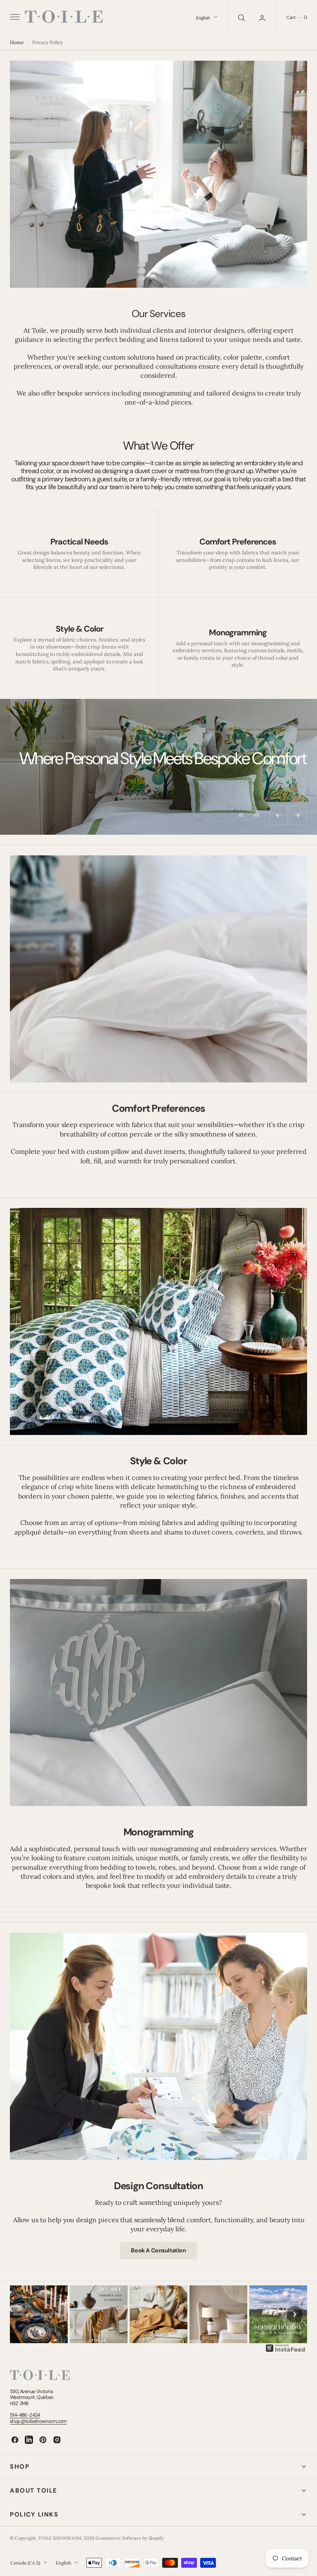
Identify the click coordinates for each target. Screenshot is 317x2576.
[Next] (295, 2314)
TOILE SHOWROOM (60, 2538)
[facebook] (15, 2440)
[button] (14, 18)
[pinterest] (43, 2440)
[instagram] (57, 2440)
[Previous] (22, 2314)
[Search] (241, 18)
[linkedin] (29, 2440)
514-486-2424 (25, 2415)
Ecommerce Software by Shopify (130, 2538)
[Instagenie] (286, 2351)
